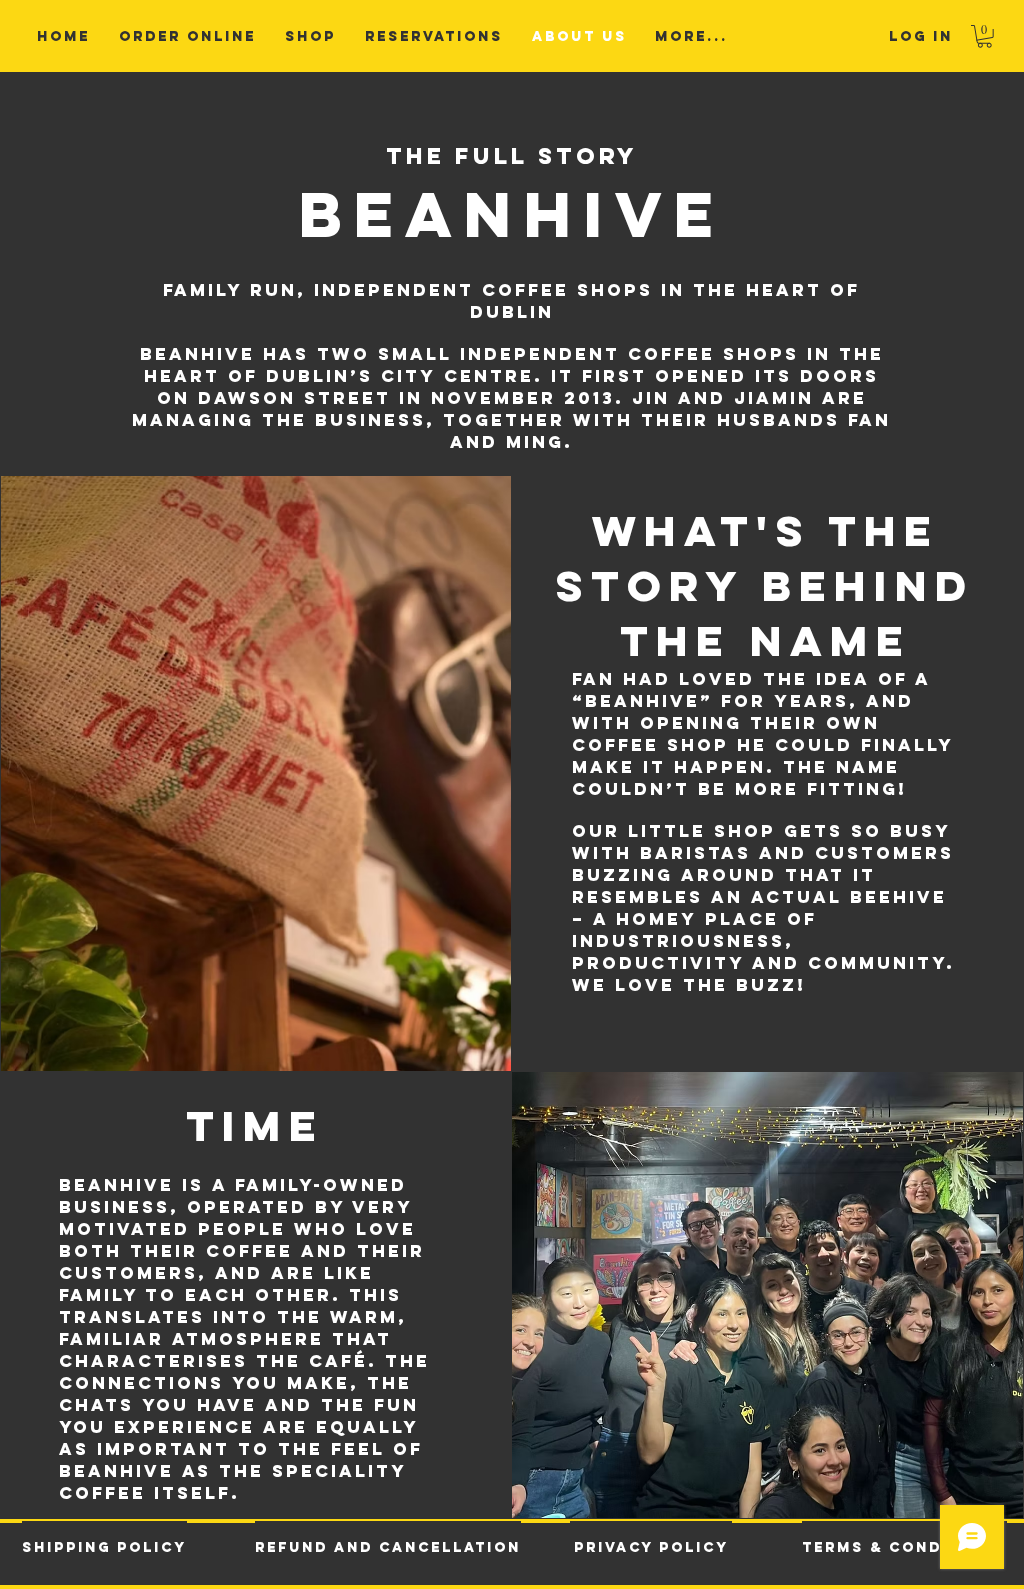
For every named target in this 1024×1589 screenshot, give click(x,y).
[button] (984, 36)
